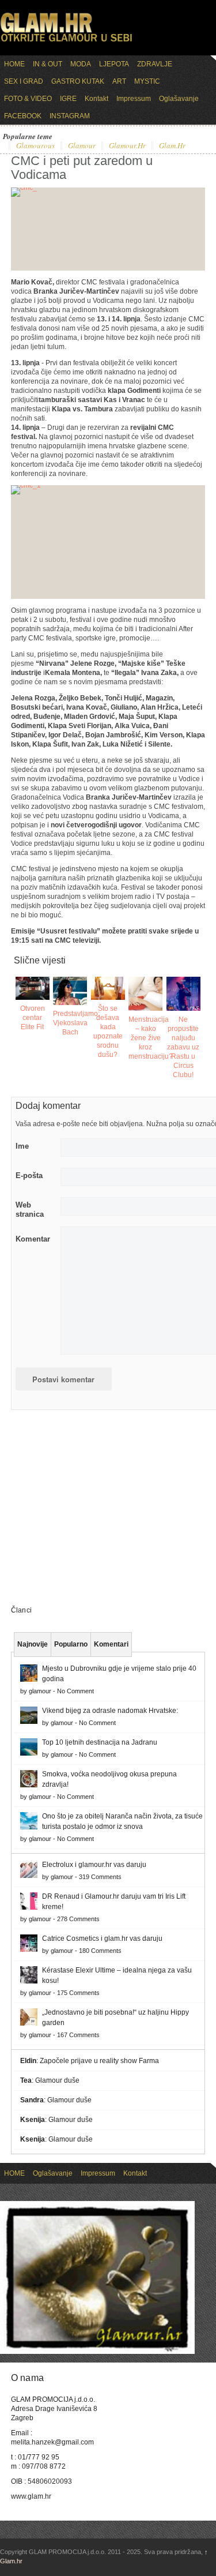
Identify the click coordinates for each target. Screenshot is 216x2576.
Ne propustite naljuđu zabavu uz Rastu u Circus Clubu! (183, 1047)
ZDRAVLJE (155, 64)
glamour (82, 146)
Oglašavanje (179, 99)
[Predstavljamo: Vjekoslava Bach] (70, 991)
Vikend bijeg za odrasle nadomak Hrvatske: (110, 1711)
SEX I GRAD (24, 81)
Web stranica (30, 1210)
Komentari (111, 1644)
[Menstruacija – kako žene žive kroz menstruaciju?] (145, 994)
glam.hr (172, 146)
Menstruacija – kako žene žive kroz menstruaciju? (151, 1038)
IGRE (68, 99)
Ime (22, 1146)
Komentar (33, 1239)
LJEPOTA (114, 64)
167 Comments (78, 2035)
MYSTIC (147, 81)
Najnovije (33, 1644)
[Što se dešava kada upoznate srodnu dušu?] (108, 988)
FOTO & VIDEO (28, 99)
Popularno (71, 1644)
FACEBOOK (23, 116)
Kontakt (96, 99)
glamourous (35, 146)
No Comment (75, 1691)
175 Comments (78, 1993)
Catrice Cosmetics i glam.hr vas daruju (102, 1938)
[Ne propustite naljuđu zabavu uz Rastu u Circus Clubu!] (183, 994)
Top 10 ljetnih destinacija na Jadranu (100, 1742)
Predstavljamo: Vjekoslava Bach (76, 1023)
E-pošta (29, 1175)
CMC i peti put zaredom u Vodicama (82, 168)
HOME (14, 64)
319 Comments (100, 1877)
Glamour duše (57, 2080)
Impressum (134, 99)
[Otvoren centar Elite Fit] (33, 988)
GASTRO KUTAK (78, 81)
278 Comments (78, 1919)
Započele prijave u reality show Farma (99, 2061)
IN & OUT (48, 64)
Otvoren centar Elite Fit (33, 1018)
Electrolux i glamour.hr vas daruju (94, 1865)
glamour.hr (127, 146)
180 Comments (100, 1951)
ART (119, 81)
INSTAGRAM (70, 116)
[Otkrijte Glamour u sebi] (66, 42)
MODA (81, 64)
